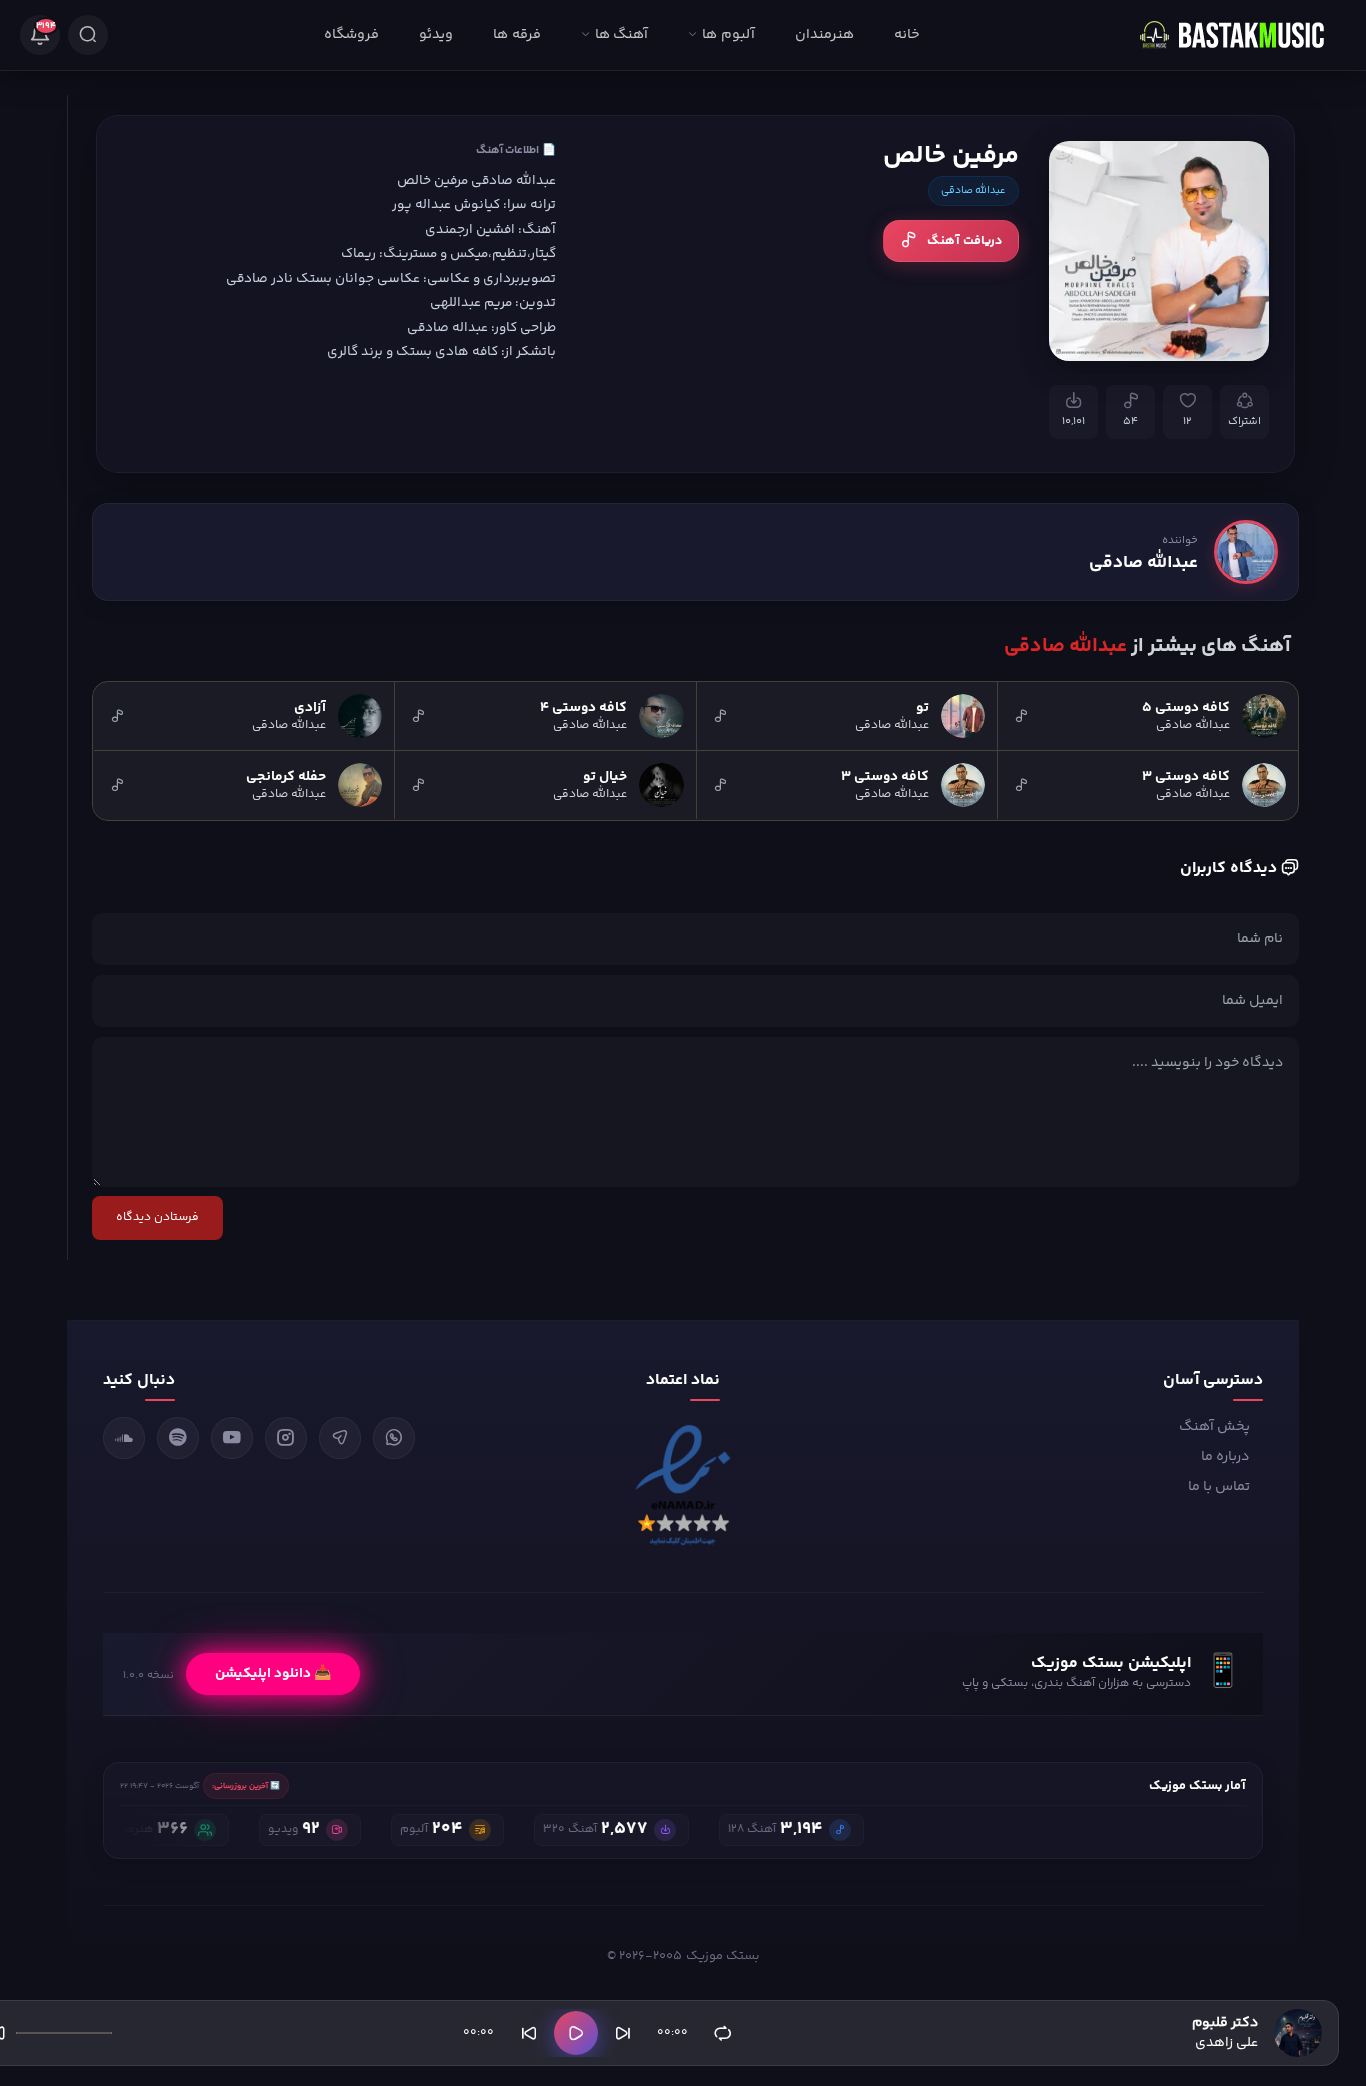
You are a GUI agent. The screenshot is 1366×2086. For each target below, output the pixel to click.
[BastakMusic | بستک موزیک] (1241, 35)
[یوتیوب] (232, 1438)
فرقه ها (516, 35)
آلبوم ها (728, 35)
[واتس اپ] (394, 1438)
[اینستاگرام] (286, 1438)
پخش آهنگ (1214, 1427)
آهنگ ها (621, 35)
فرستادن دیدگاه (157, 1217)
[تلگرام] (340, 1438)
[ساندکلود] (124, 1438)
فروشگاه (351, 35)
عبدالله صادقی (973, 191)
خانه (907, 35)
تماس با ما (1219, 1487)
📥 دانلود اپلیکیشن (273, 1674)
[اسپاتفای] (178, 1438)
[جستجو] (88, 35)
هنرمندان (824, 35)
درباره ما (1225, 1457)
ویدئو (436, 35)
